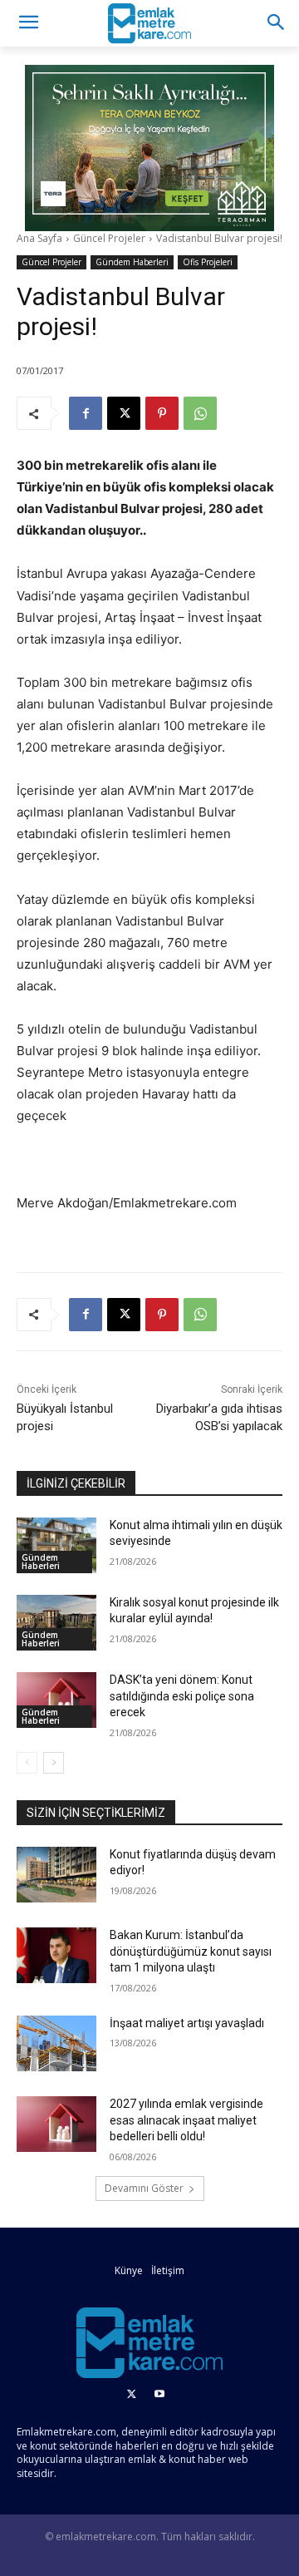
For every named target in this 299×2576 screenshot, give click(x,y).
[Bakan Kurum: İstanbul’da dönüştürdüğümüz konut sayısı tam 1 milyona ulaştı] (56, 1955)
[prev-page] (27, 1763)
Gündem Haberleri (132, 262)
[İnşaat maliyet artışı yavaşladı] (56, 2043)
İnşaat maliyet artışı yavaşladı (187, 2023)
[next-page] (54, 1763)
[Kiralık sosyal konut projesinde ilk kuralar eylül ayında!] (56, 1623)
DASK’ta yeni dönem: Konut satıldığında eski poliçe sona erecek (182, 1696)
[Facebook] (86, 413)
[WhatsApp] (200, 413)
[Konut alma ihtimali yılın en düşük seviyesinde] (56, 1545)
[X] (124, 413)
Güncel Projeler (109, 238)
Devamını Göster (144, 2188)
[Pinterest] (162, 413)
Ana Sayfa (39, 238)
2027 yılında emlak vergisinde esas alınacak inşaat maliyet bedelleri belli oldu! (186, 2120)
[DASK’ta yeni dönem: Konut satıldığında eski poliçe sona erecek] (56, 1700)
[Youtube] (159, 2395)
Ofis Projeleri (208, 262)
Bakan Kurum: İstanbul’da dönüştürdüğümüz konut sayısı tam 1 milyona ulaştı (191, 1951)
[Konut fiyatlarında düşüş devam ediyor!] (56, 1875)
